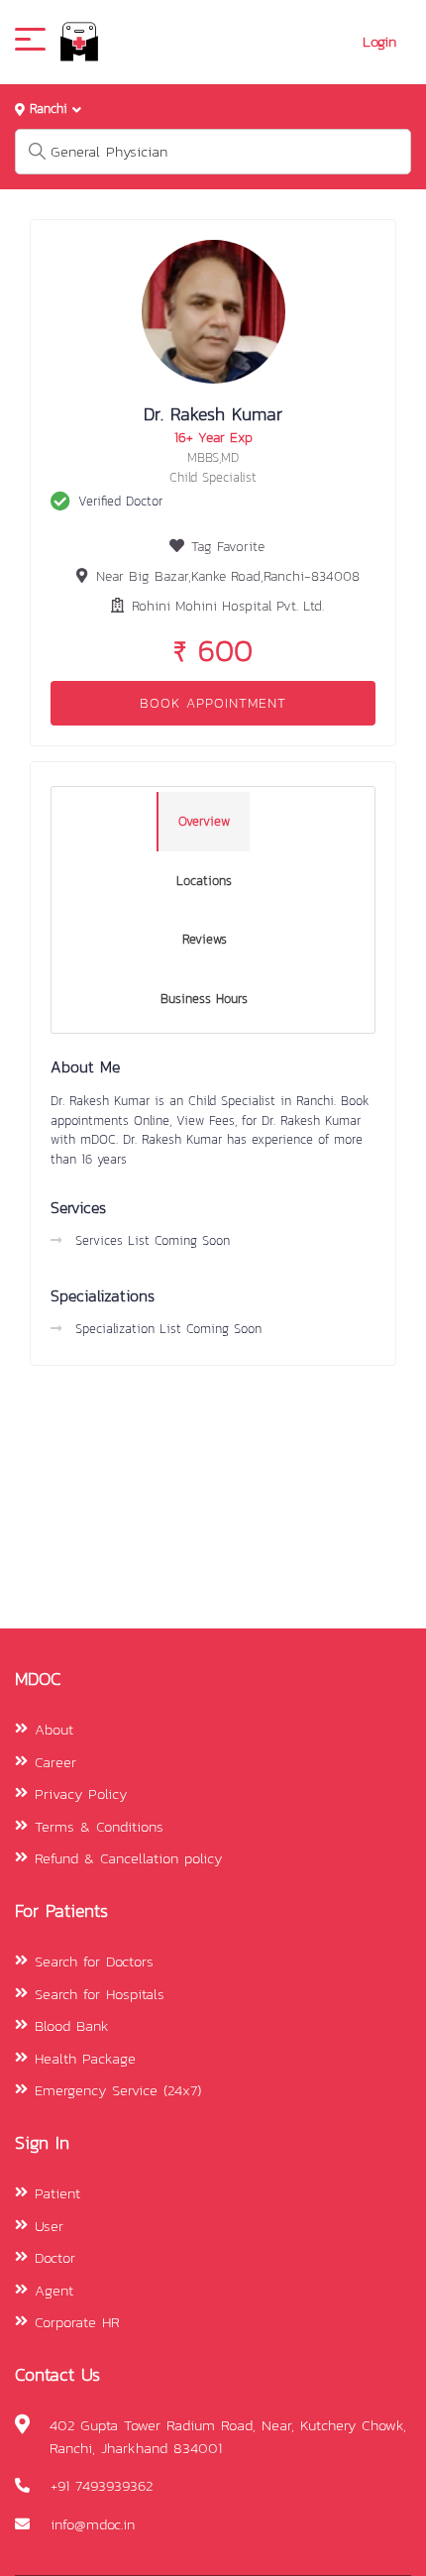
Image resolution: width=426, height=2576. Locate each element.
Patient (57, 2193)
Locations (204, 881)
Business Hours (204, 999)
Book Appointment (213, 703)
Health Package (85, 2058)
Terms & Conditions (99, 1826)
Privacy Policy (81, 1793)
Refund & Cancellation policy (128, 1858)
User (49, 2226)
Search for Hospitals (100, 1994)
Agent (54, 2290)
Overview (204, 821)
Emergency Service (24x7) (118, 2090)
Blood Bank (72, 2025)
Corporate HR (77, 2322)
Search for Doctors (94, 1961)
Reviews (205, 939)
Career (55, 1762)
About (54, 1729)
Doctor (55, 2257)
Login (379, 42)
